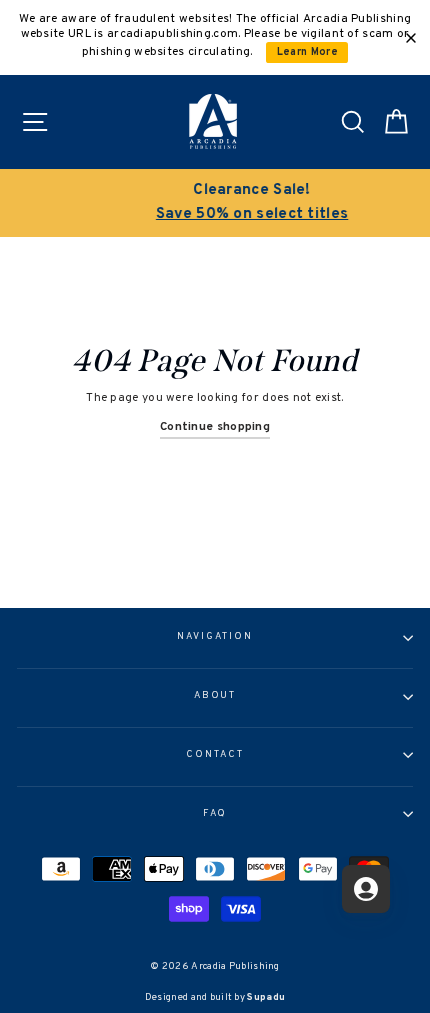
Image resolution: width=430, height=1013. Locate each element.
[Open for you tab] (366, 889)
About (215, 696)
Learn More (307, 52)
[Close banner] (411, 38)
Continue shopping (215, 427)
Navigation (214, 637)
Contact (214, 755)
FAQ (215, 814)
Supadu (266, 997)
